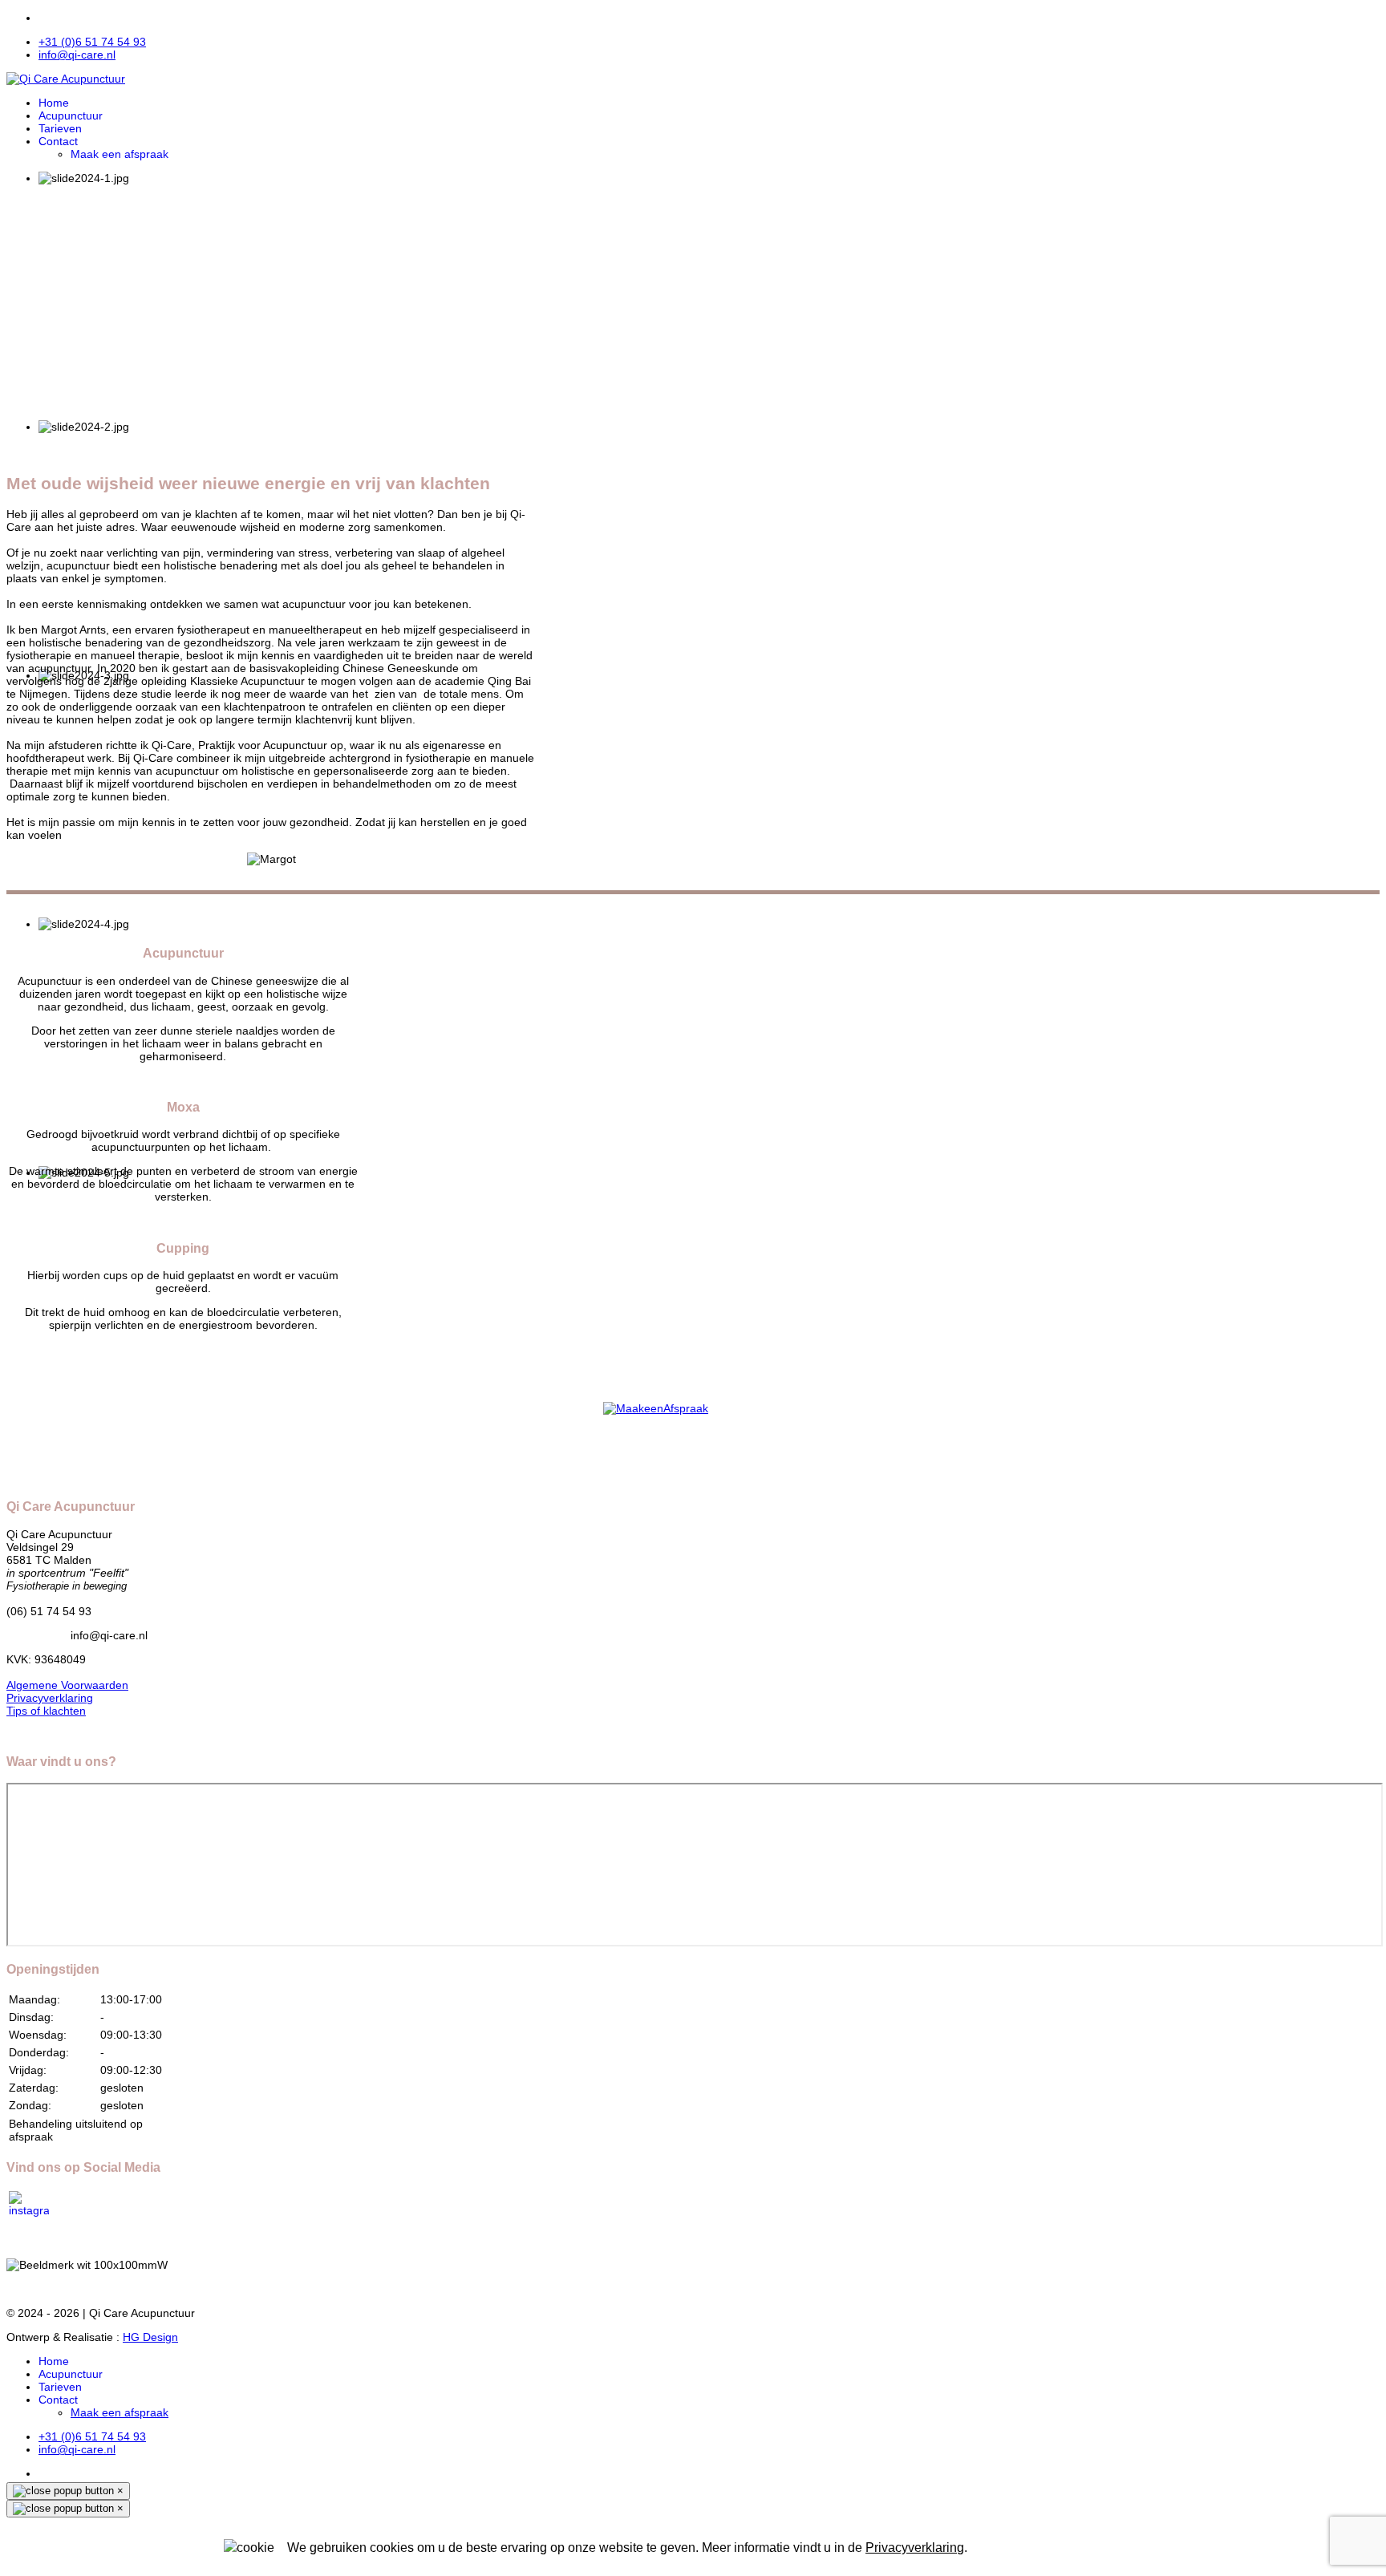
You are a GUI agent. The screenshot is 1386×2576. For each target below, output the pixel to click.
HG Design (150, 2337)
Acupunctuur (71, 115)
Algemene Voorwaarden (67, 1685)
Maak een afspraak (120, 154)
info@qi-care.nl (77, 55)
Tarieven (60, 128)
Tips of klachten (46, 1711)
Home (54, 103)
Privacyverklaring (50, 1698)
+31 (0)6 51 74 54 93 (92, 42)
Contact (58, 141)
